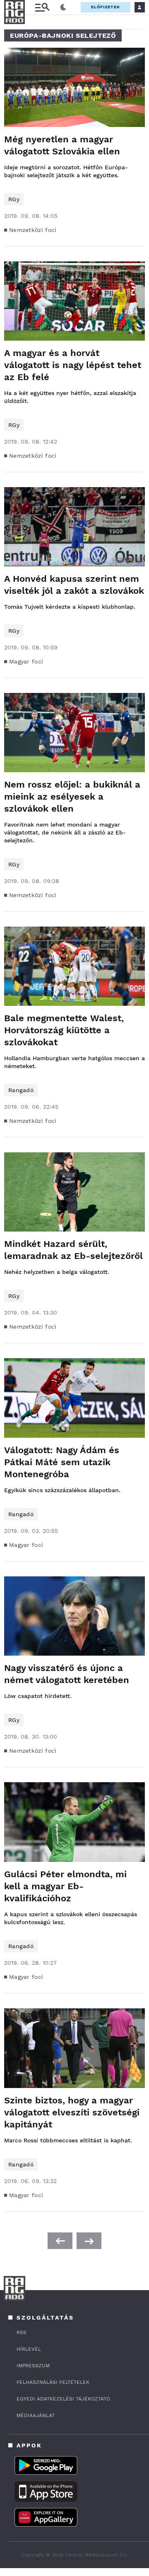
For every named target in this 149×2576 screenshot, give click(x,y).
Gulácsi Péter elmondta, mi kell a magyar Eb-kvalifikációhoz (65, 1886)
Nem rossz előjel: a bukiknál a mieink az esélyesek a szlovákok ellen (72, 796)
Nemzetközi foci (33, 230)
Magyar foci (26, 661)
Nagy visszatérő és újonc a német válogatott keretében (67, 1674)
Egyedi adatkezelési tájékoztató (63, 2399)
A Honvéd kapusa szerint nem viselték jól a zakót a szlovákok (74, 585)
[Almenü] (42, 7)
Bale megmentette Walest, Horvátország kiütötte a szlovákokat (64, 1030)
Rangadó (21, 1090)
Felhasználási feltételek (53, 2382)
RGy (14, 199)
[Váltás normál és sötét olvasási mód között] (63, 7)
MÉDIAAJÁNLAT (36, 2415)
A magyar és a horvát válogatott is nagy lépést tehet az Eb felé (73, 365)
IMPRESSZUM (33, 2366)
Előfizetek (106, 7)
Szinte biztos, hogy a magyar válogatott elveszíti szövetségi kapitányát (72, 2112)
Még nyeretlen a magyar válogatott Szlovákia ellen (62, 145)
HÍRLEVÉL (29, 2349)
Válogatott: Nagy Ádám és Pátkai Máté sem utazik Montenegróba (62, 1462)
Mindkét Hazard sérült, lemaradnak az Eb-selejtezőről (73, 1250)
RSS (22, 2332)
